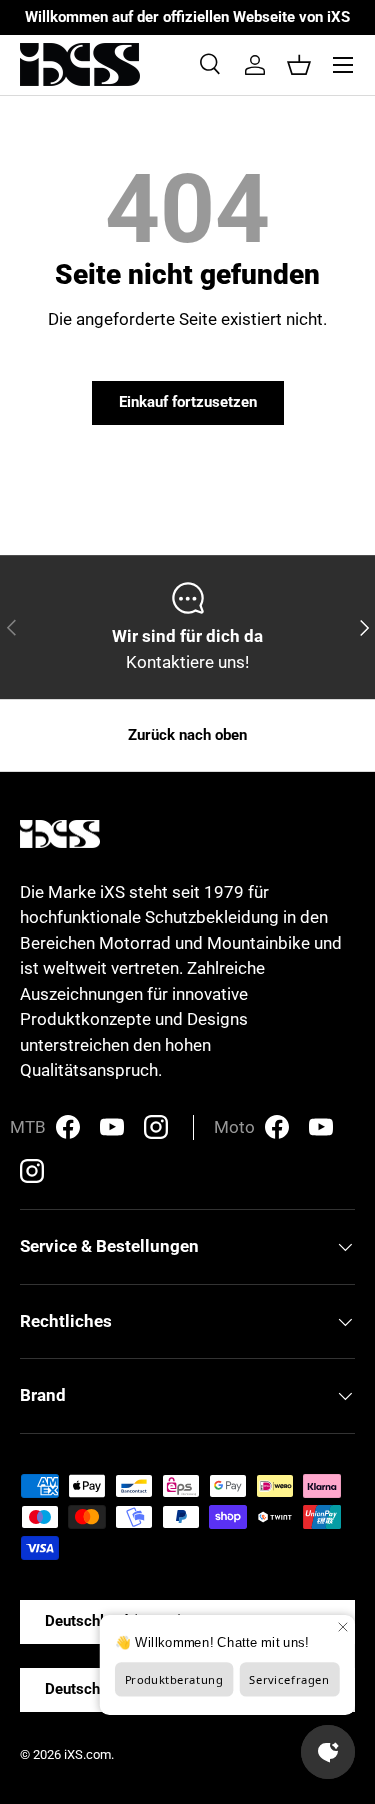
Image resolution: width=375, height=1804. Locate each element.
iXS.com (87, 1754)
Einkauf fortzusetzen (188, 402)
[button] (299, 65)
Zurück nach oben (187, 735)
